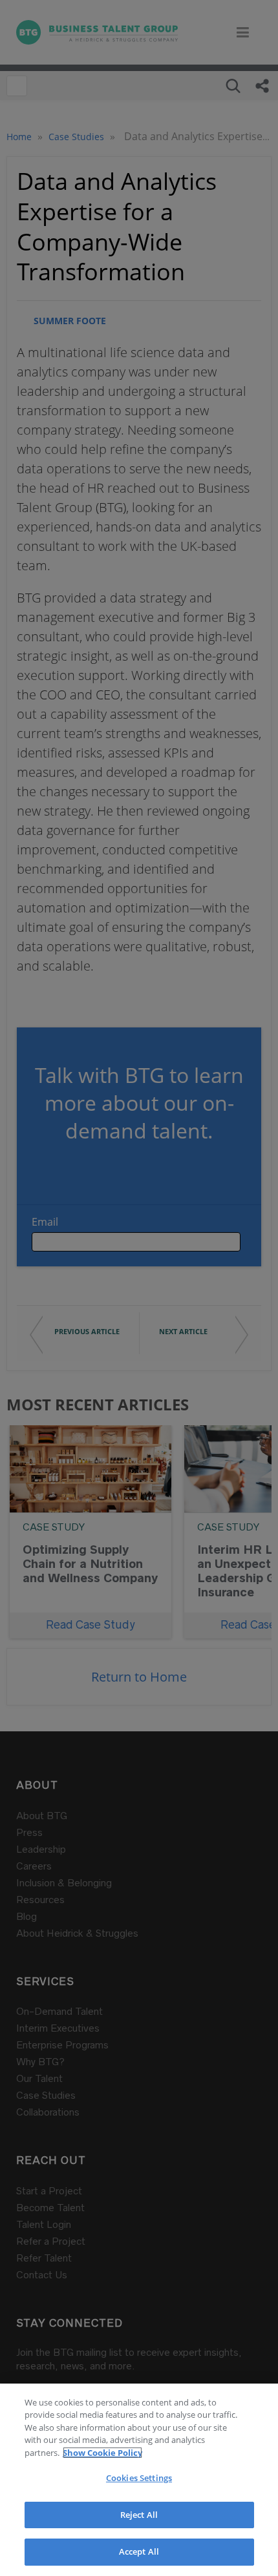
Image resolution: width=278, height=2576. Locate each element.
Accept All (139, 2551)
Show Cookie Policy (102, 2453)
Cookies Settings (139, 2478)
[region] (139, 2480)
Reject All (139, 2515)
